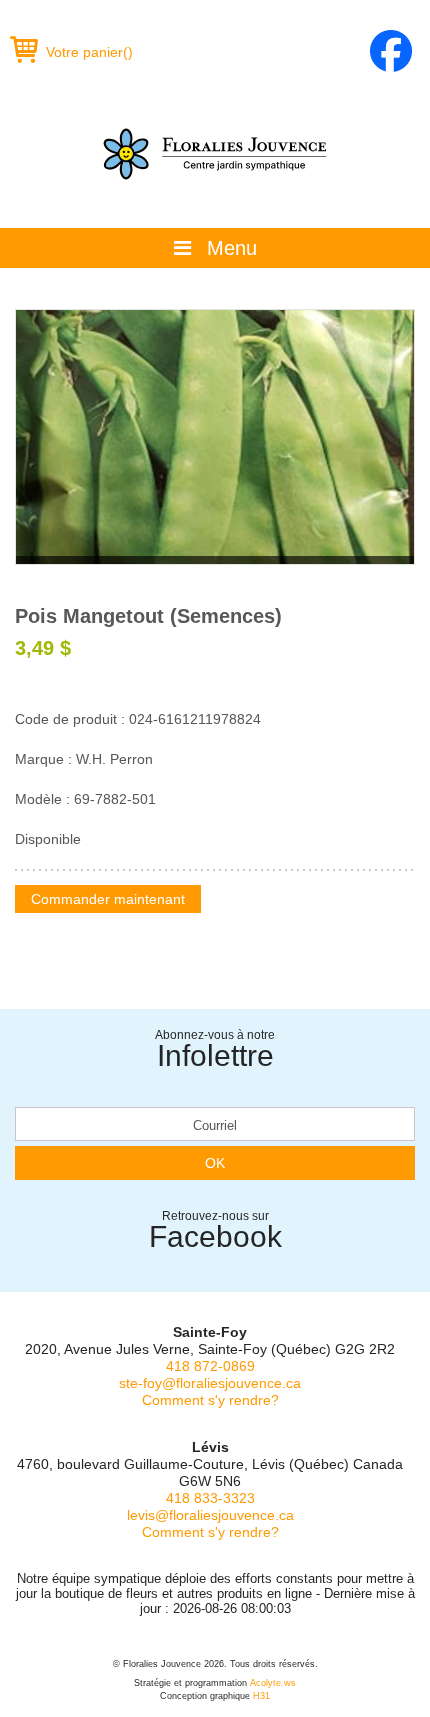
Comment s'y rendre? (210, 1400)
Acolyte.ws (273, 1683)
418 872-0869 (210, 1366)
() (89, 52)
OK (215, 1163)
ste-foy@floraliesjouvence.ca (210, 1383)
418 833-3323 (210, 1498)
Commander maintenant (108, 899)
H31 (261, 1696)
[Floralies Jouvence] (215, 154)
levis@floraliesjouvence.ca (210, 1515)
